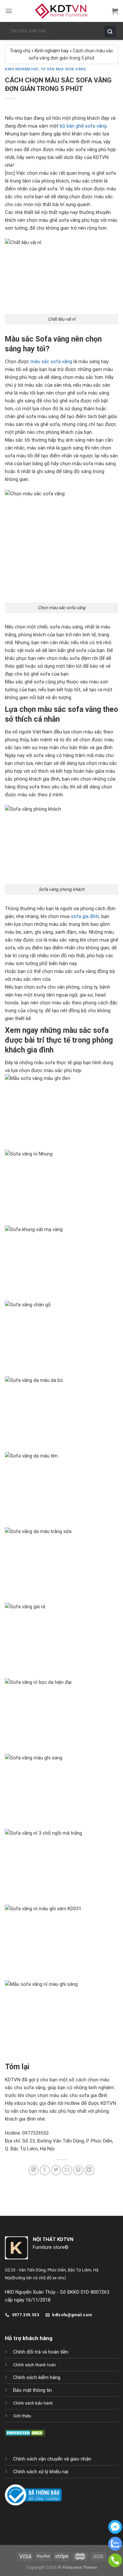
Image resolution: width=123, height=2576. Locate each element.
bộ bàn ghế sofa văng (83, 126)
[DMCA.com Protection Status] (25, 2432)
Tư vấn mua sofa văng (63, 69)
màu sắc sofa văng (51, 362)
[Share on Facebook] (45, 2170)
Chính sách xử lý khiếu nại (41, 2472)
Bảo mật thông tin (32, 2390)
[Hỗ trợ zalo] (115, 2549)
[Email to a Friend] (67, 2170)
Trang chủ (20, 51)
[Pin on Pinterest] (78, 2170)
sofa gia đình (85, 916)
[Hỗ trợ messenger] (115, 2532)
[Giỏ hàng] (115, 11)
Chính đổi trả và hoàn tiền (41, 2352)
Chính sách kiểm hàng (37, 2377)
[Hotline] (115, 2566)
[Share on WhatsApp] (34, 2170)
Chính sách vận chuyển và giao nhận (52, 2459)
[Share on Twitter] (56, 2170)
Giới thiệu (22, 2416)
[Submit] (112, 31)
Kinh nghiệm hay (52, 51)
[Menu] (9, 11)
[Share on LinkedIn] (89, 2170)
